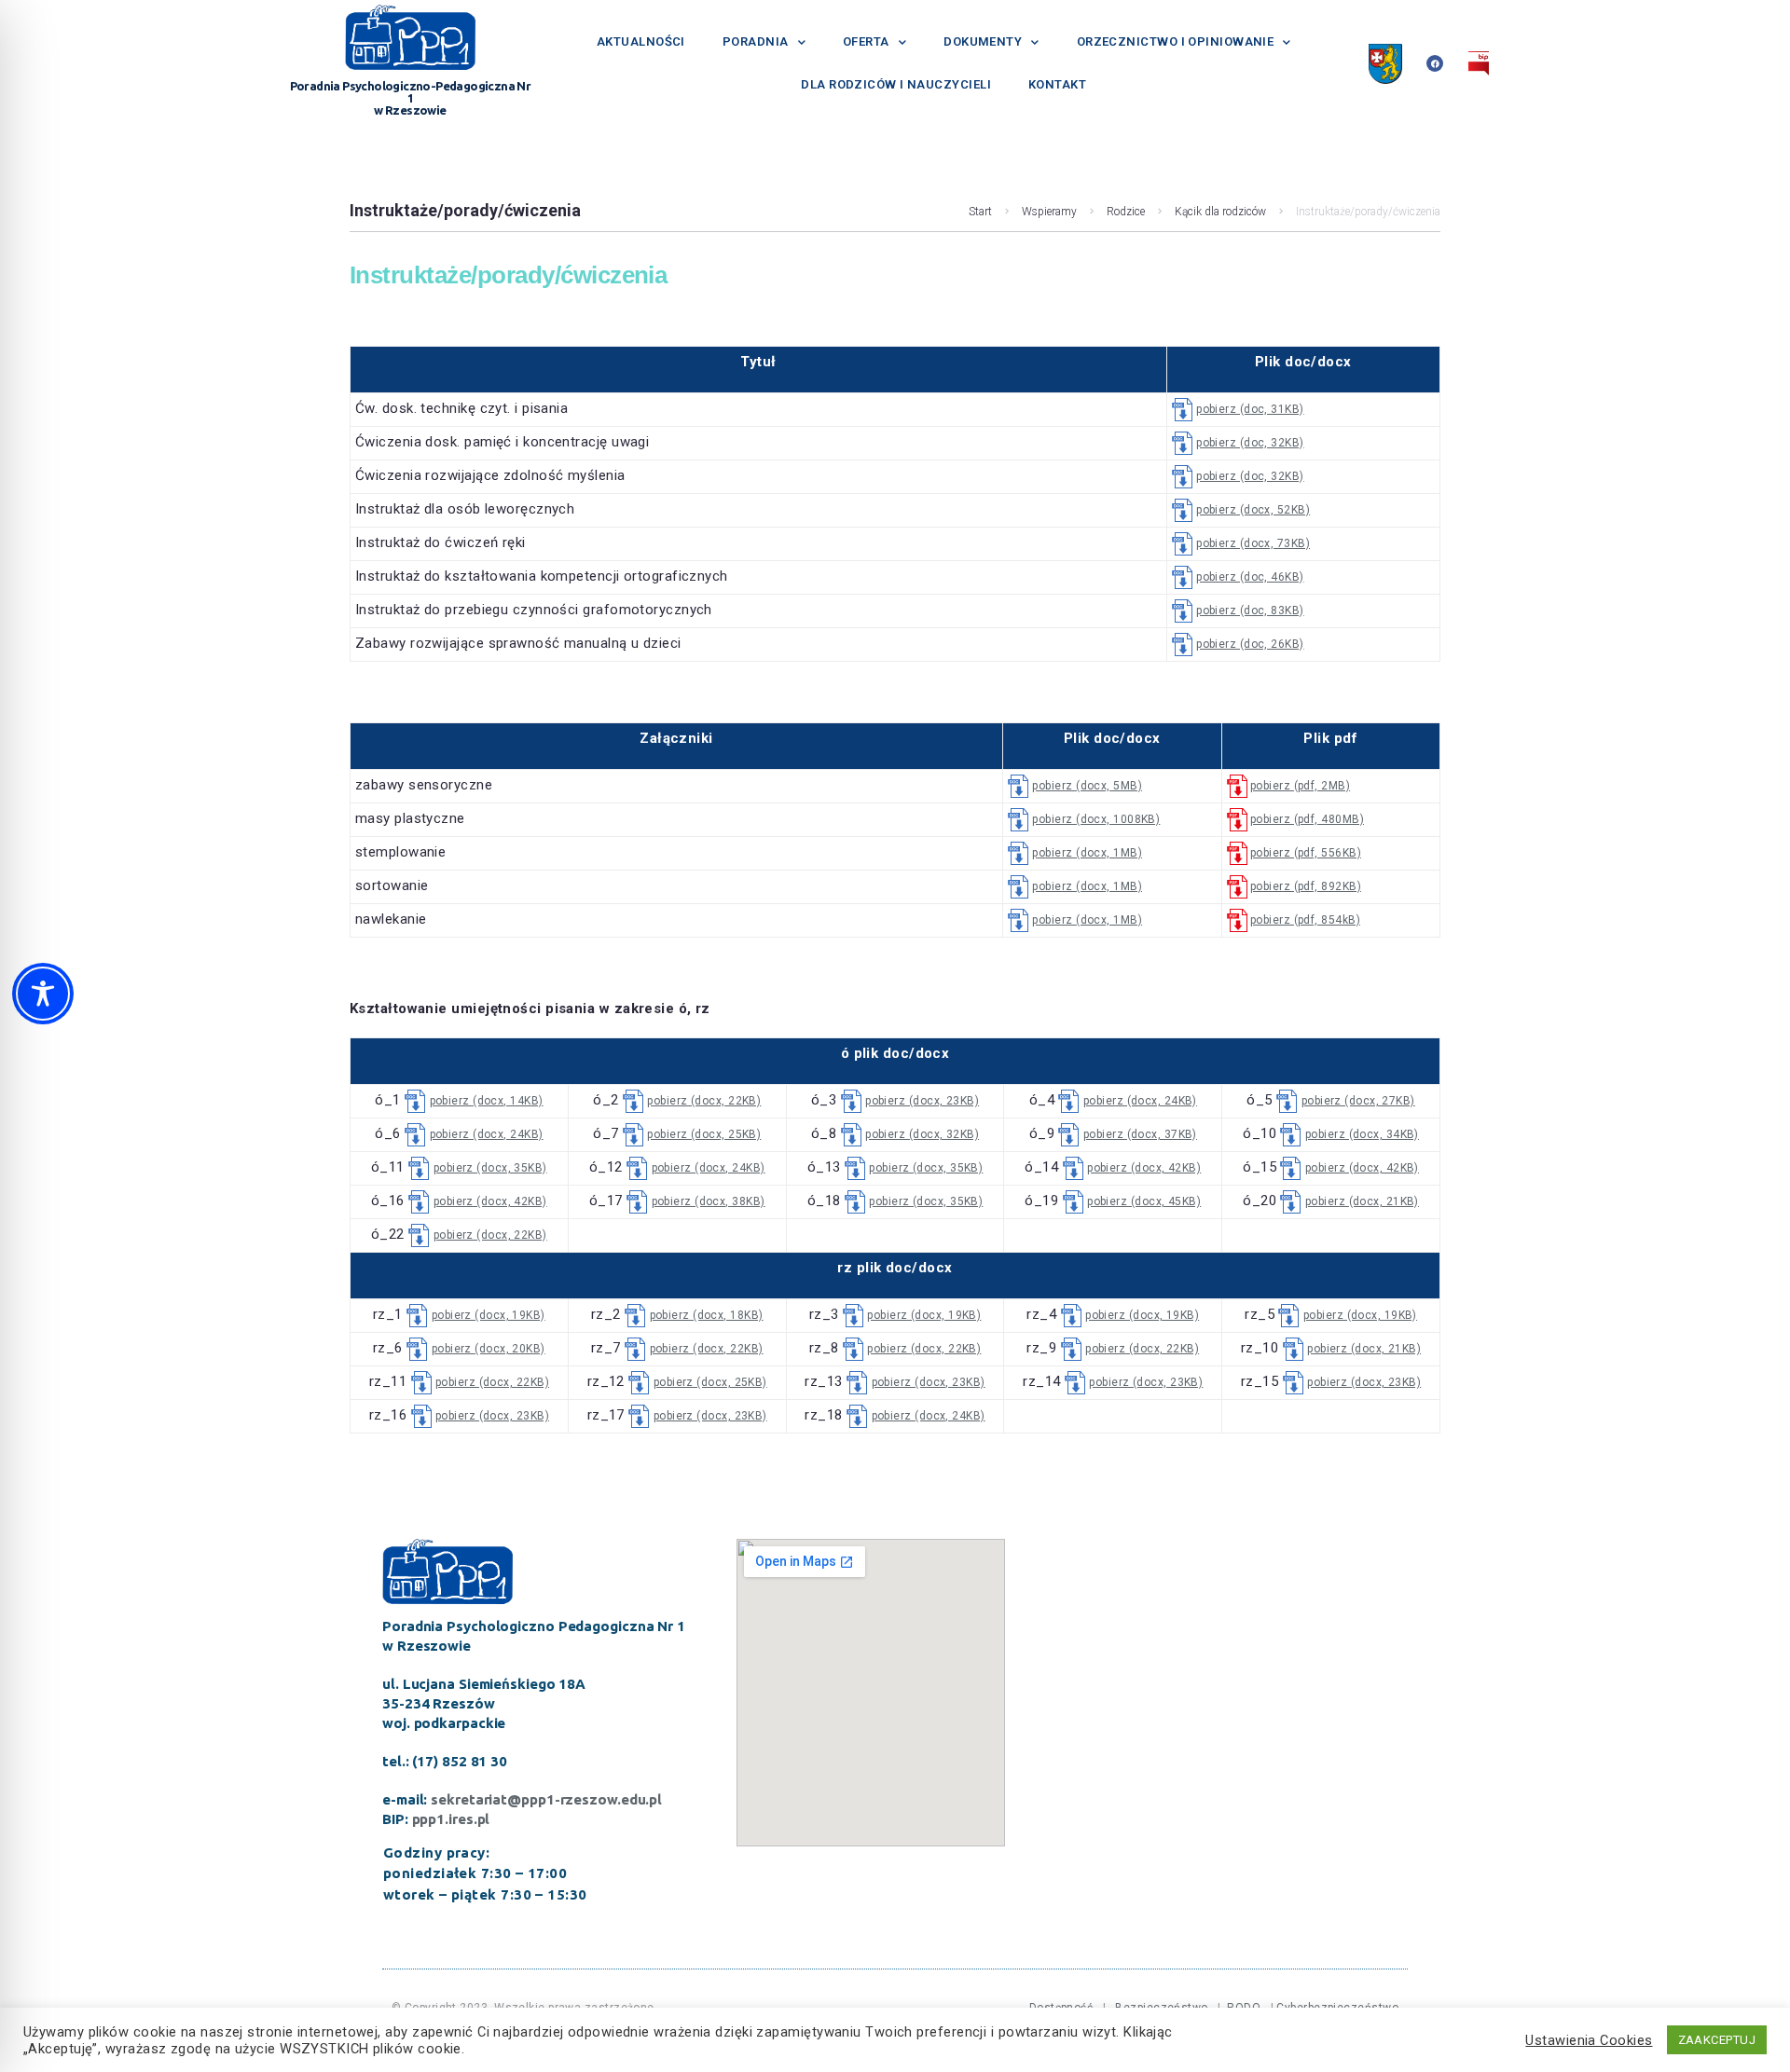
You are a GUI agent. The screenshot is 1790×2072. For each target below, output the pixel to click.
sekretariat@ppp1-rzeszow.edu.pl (546, 1799)
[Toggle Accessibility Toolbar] (43, 994)
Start (980, 212)
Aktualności (641, 41)
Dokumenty (983, 41)
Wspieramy (1049, 212)
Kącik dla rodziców (1220, 212)
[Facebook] (1435, 63)
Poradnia (756, 41)
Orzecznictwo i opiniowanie (1176, 41)
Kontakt (1057, 84)
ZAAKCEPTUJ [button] (1717, 2040)
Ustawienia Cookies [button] (1589, 2040)
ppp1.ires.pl (451, 1819)
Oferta (866, 41)
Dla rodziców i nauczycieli (896, 84)
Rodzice (1126, 212)
